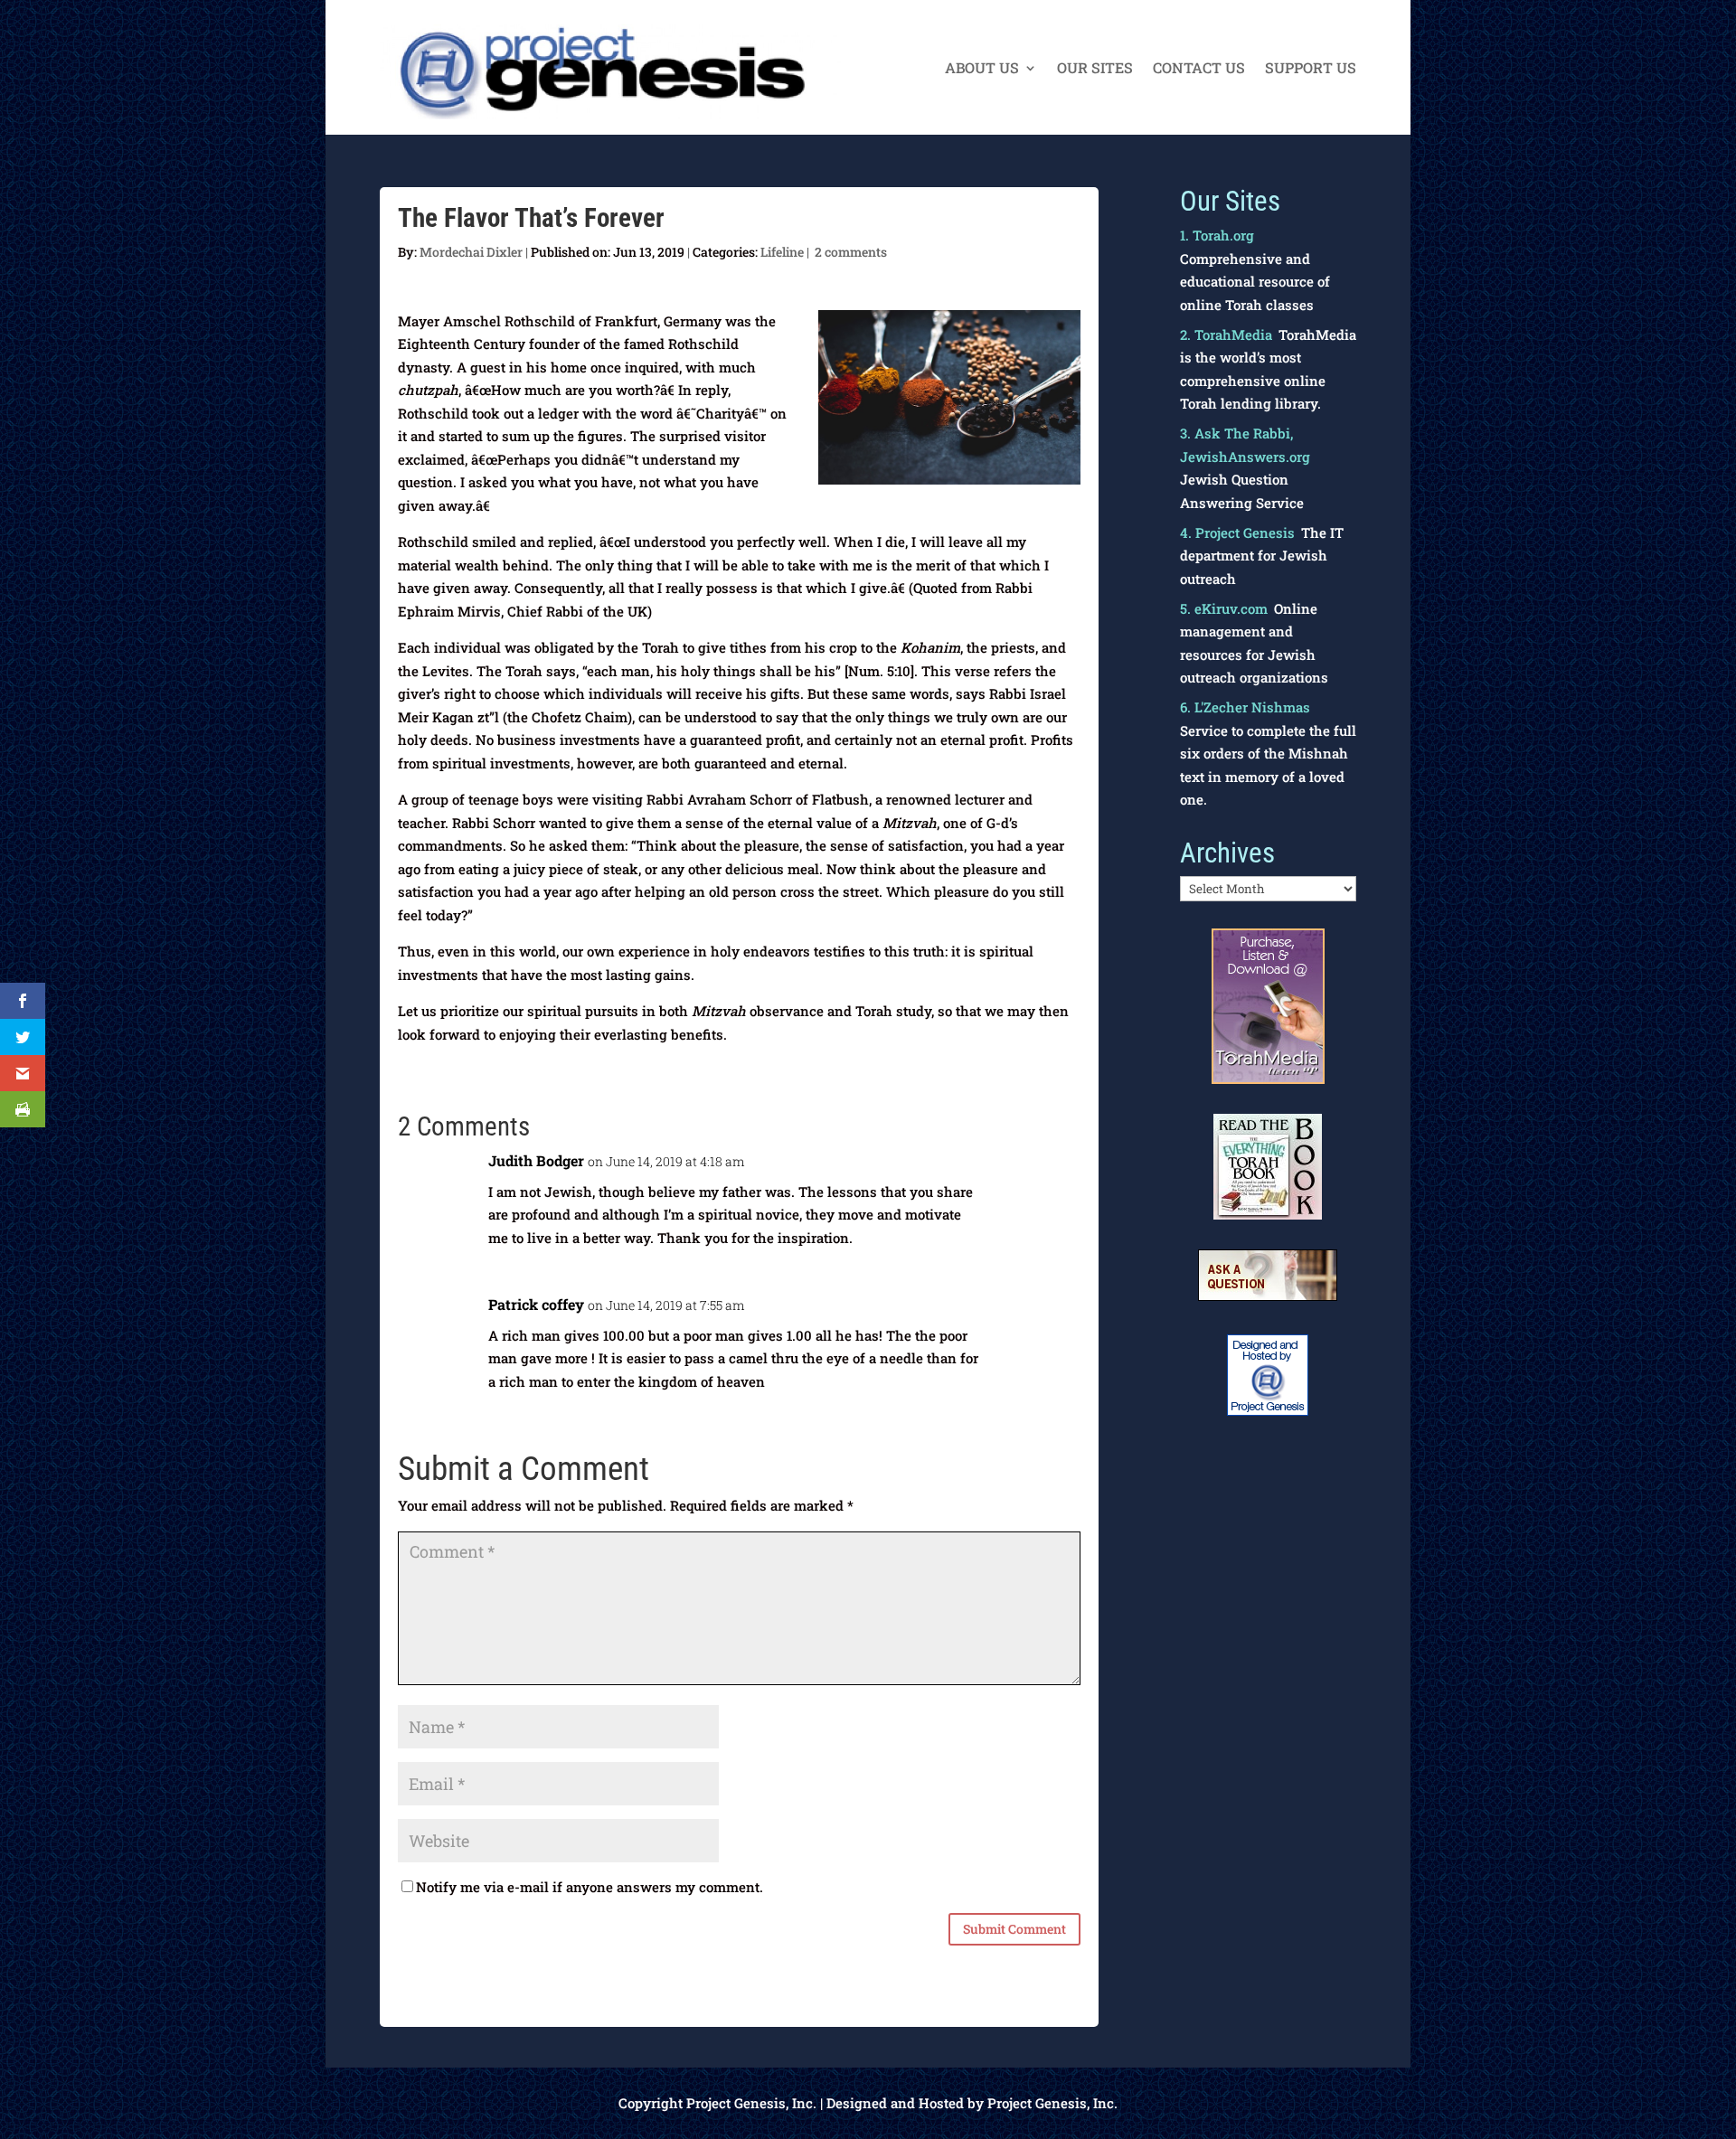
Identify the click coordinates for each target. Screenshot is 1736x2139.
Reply (1049, 1171)
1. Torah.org (1217, 235)
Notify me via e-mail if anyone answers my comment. (590, 1887)
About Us (982, 69)
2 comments (851, 252)
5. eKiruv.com (1224, 608)
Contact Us (1199, 69)
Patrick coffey (536, 1304)
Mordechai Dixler (471, 252)
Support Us (1311, 69)
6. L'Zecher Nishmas (1245, 707)
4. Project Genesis (1237, 532)
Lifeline (782, 252)
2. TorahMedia (1226, 335)
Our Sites (1095, 69)
